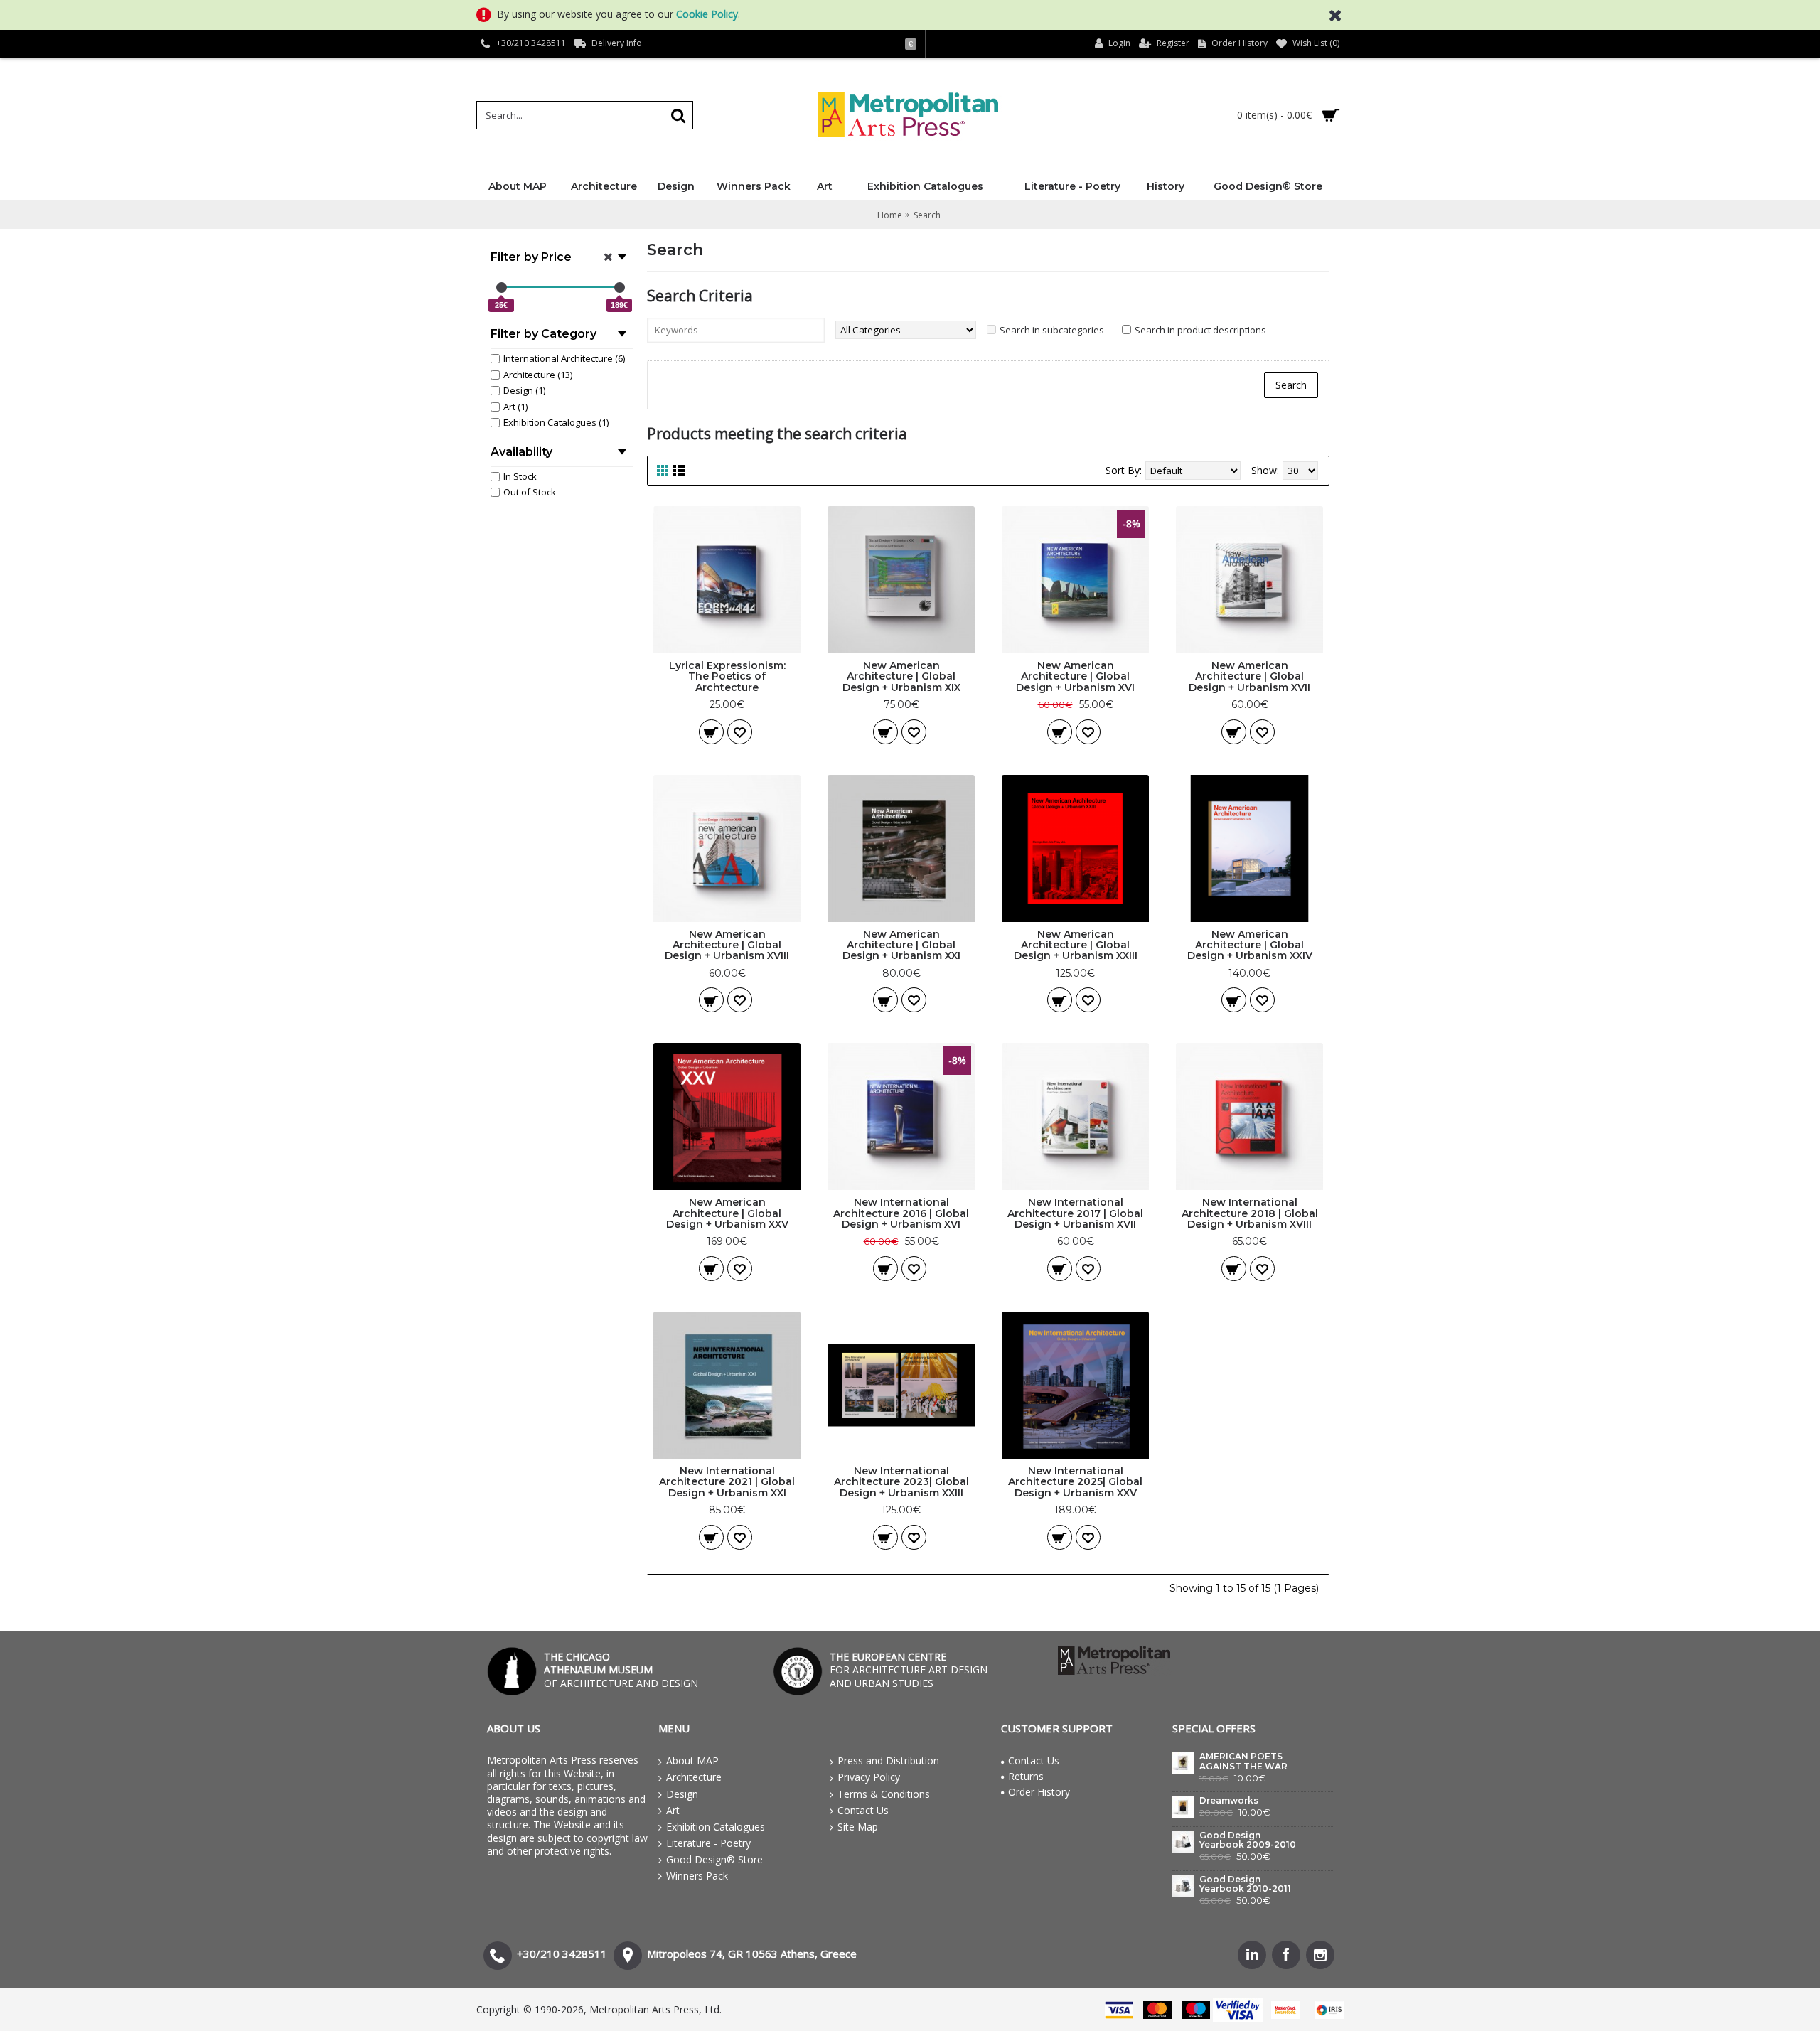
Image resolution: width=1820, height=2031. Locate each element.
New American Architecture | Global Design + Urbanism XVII (1249, 676)
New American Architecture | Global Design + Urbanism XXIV (1250, 945)
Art (673, 1810)
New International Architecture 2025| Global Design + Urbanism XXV (1075, 1482)
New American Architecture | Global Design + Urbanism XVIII (727, 945)
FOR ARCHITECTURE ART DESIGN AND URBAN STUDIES (909, 1670)
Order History (1039, 1792)
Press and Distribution (888, 1761)
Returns (1026, 1776)
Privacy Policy (869, 1777)
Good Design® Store (714, 1859)
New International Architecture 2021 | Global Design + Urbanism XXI (727, 1482)
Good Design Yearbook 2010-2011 (1245, 1884)
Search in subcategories (1052, 330)
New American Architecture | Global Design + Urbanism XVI (1075, 676)
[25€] (502, 288)
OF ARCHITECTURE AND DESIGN (621, 1670)
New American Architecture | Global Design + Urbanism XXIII (1076, 945)
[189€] (620, 288)
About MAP (692, 1761)
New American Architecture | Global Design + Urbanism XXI (901, 945)
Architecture (694, 1777)
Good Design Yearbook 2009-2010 (1248, 1840)
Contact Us (863, 1810)
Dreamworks (1229, 1801)
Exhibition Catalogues (716, 1827)
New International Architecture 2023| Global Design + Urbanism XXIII (901, 1482)
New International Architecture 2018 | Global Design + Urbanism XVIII (1250, 1213)
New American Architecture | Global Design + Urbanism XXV (727, 1213)
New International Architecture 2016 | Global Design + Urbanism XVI (901, 1213)
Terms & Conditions (884, 1794)
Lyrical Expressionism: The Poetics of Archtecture (727, 676)
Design (682, 1794)
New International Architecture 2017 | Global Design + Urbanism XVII (1075, 1213)
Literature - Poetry (708, 1843)
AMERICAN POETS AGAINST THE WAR (1243, 1761)
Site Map (858, 1827)
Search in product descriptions (1200, 330)
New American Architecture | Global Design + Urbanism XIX (901, 676)
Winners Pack (697, 1876)
